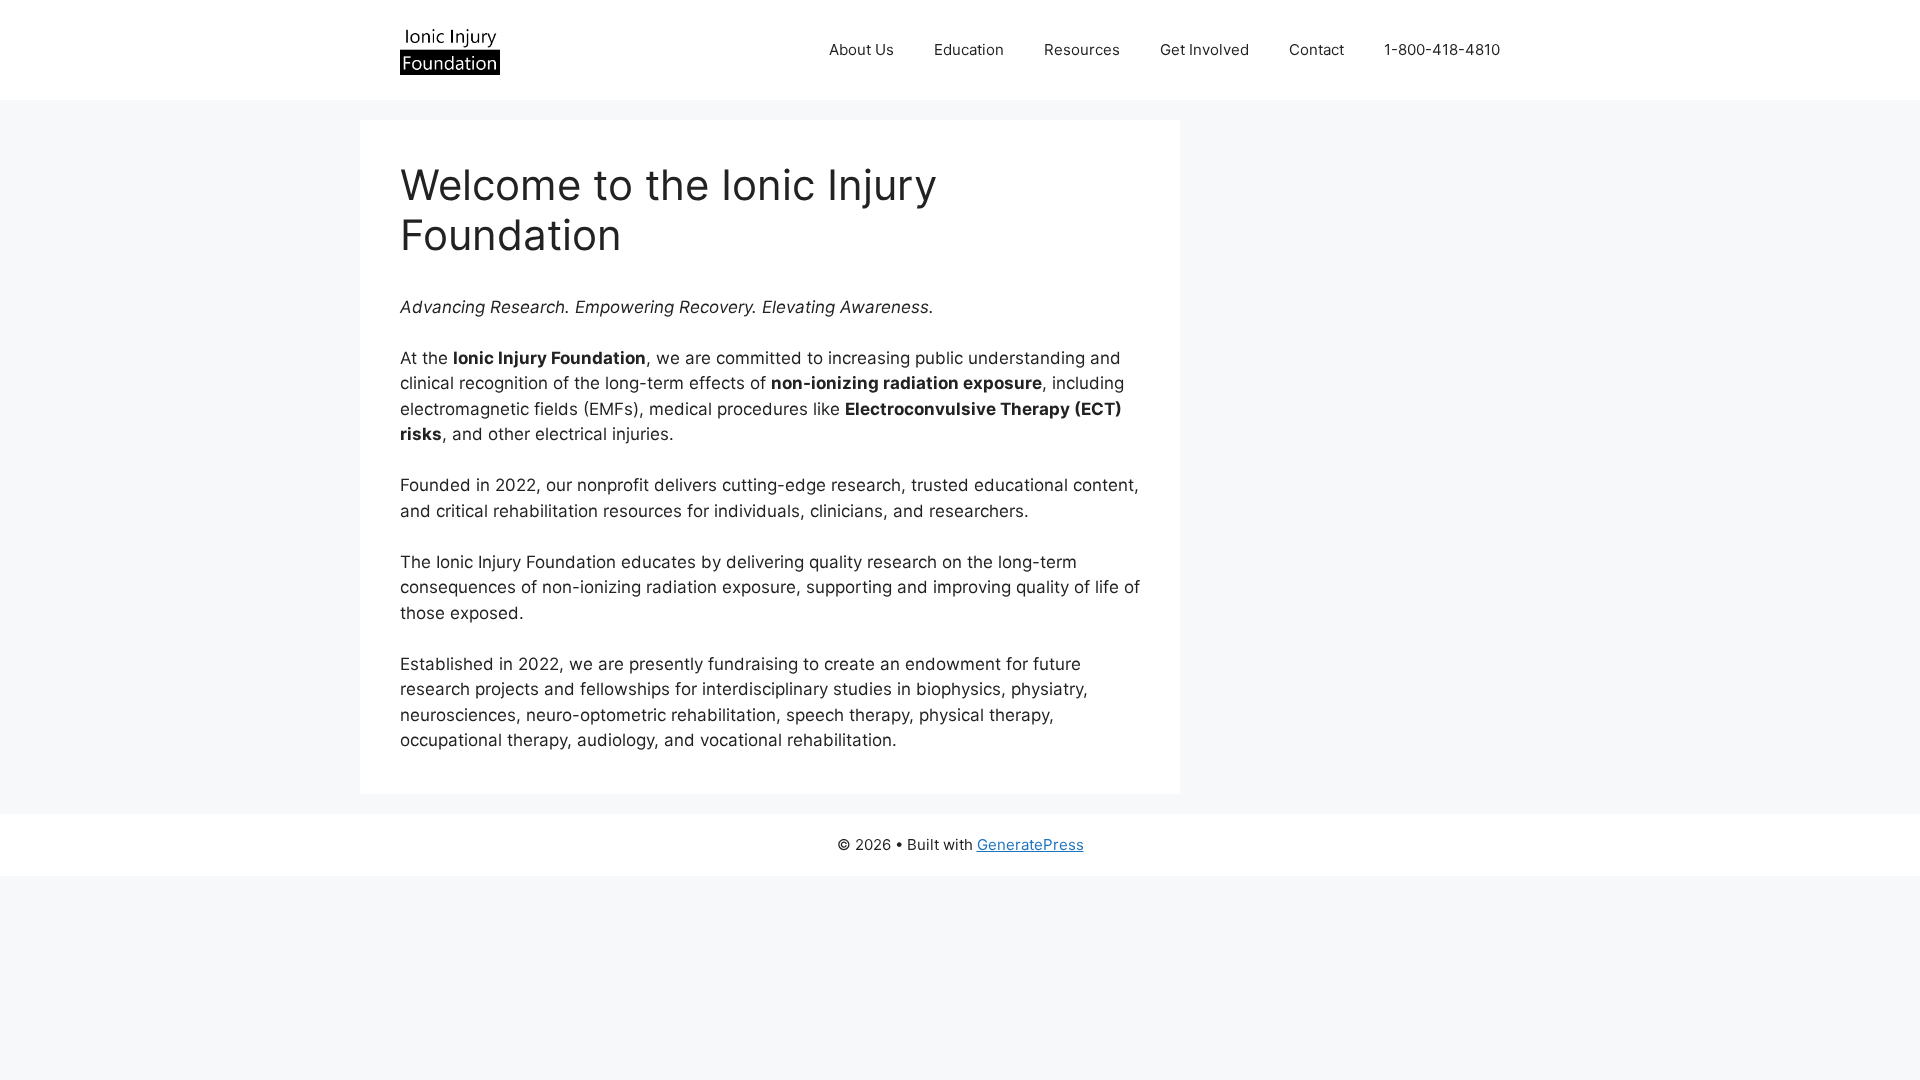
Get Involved (1204, 49)
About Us (861, 49)
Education (969, 49)
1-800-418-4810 (1442, 49)
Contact (1316, 49)
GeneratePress (1030, 844)
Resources (1082, 49)
